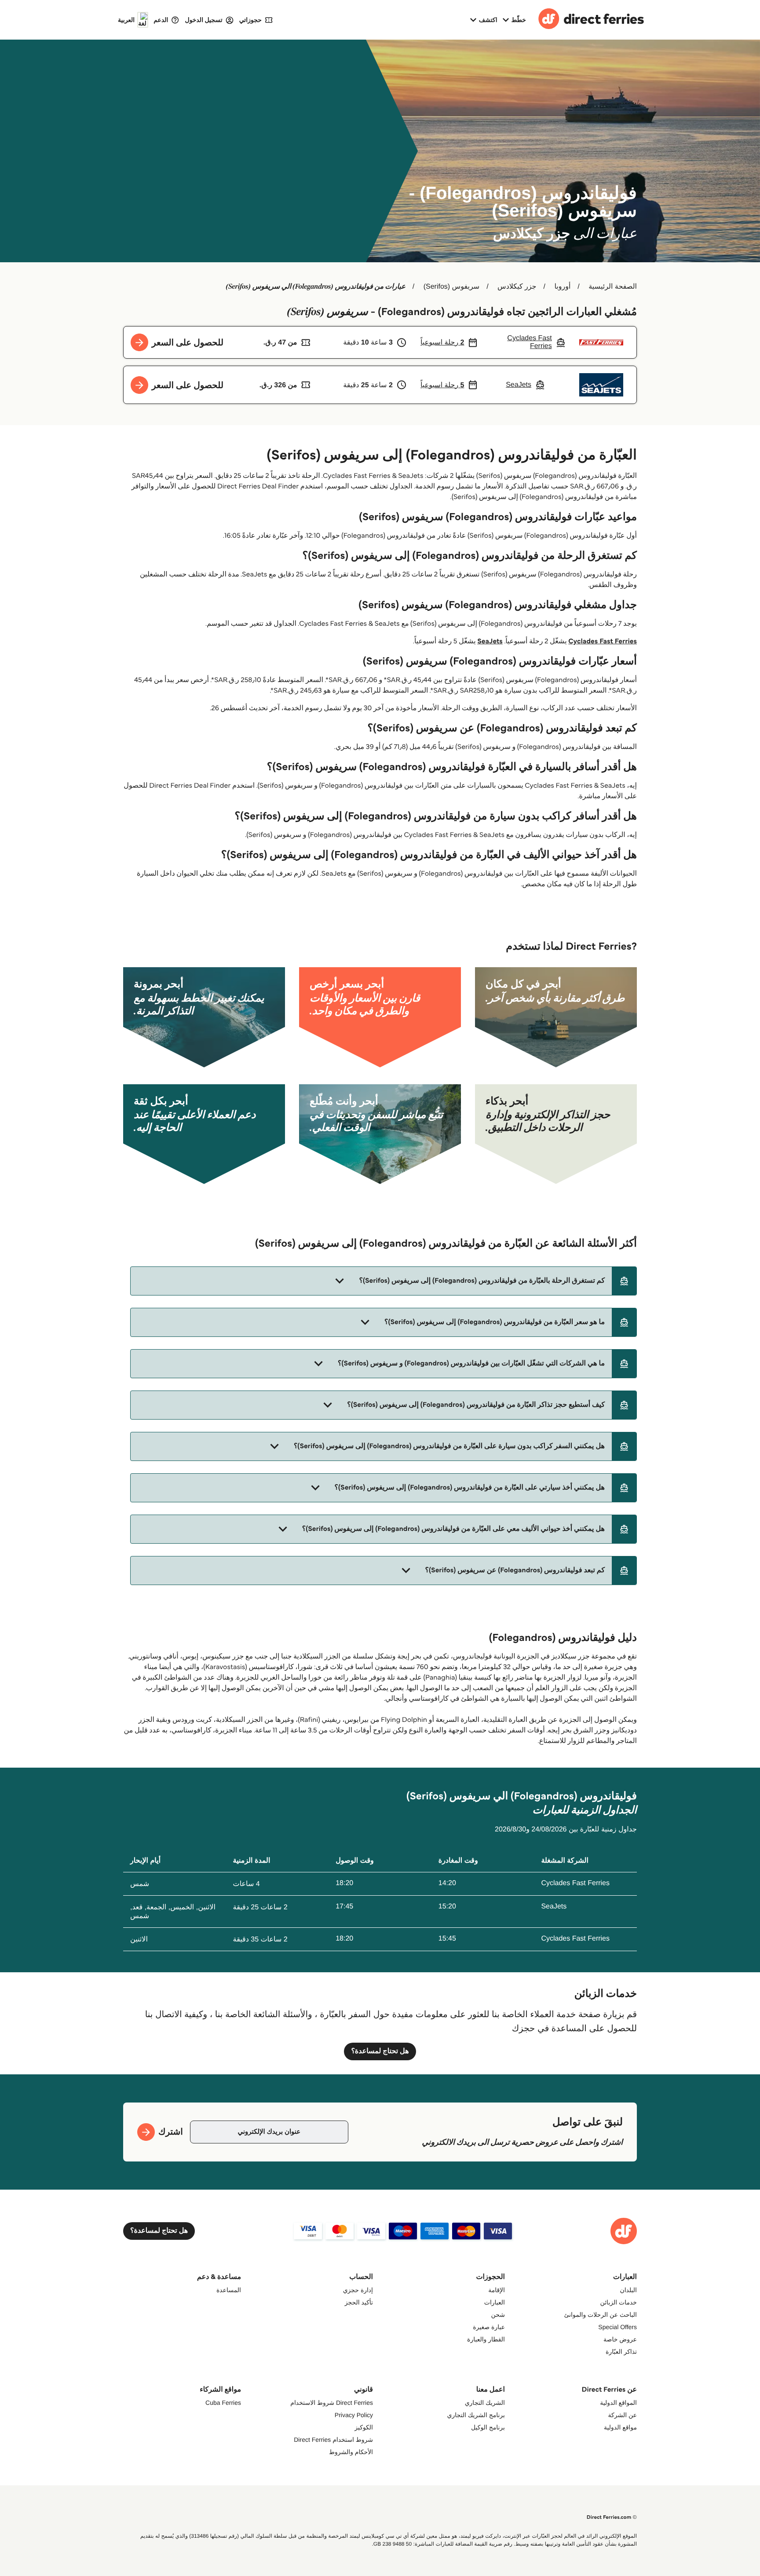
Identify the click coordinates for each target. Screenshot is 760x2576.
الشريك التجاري (485, 2403)
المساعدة (229, 2290)
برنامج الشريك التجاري (476, 2415)
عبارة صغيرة (489, 2327)
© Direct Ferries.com (612, 2517)
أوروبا (562, 287)
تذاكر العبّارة (621, 2352)
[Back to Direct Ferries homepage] (591, 20)
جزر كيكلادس (517, 287)
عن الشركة (623, 2415)
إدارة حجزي (358, 2290)
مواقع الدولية (620, 2427)
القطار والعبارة (486, 2339)
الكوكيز (364, 2427)
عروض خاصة (620, 2339)
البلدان (628, 2290)
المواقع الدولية (618, 2403)
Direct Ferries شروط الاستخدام (332, 2403)
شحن (498, 2315)
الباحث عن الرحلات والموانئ (601, 2315)
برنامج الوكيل (488, 2427)
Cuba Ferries (223, 2403)
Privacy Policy (354, 2415)
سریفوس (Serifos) (451, 287)
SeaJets (490, 641)
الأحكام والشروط (351, 2452)
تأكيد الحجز (359, 2302)
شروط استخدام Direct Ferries (333, 2440)
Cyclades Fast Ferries (603, 641)
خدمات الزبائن (619, 2302)
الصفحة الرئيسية (613, 287)
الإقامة (497, 2290)
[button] (384, 1281)
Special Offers (617, 2327)
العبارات (495, 2302)
